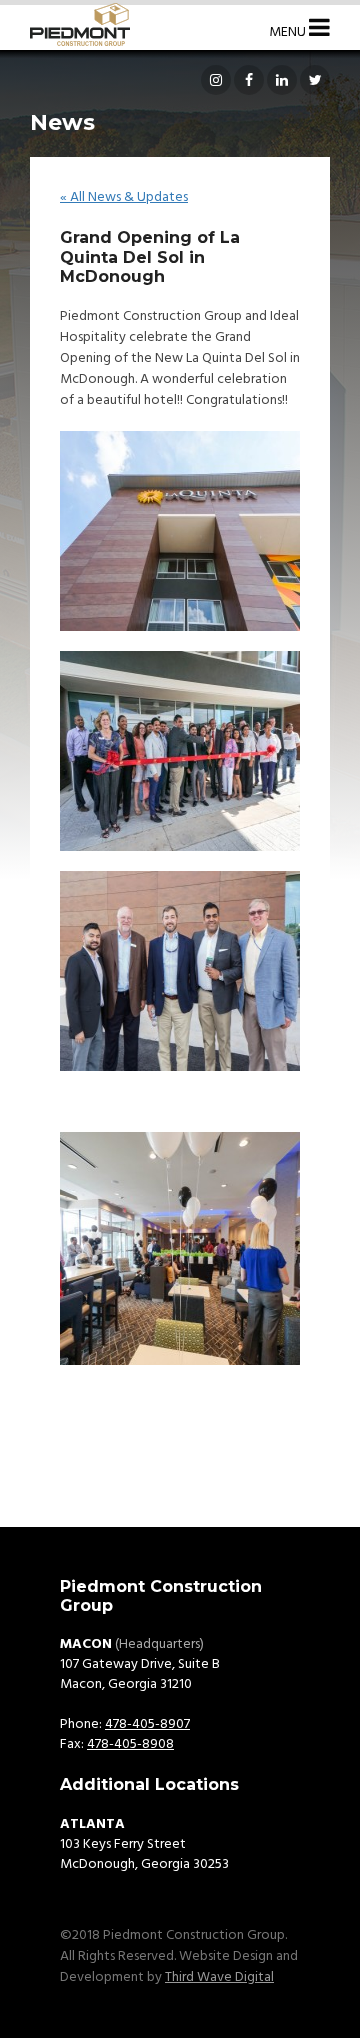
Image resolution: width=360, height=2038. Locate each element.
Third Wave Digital (219, 1977)
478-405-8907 (147, 1724)
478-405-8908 (130, 1744)
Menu (289, 32)
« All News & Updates (124, 197)
